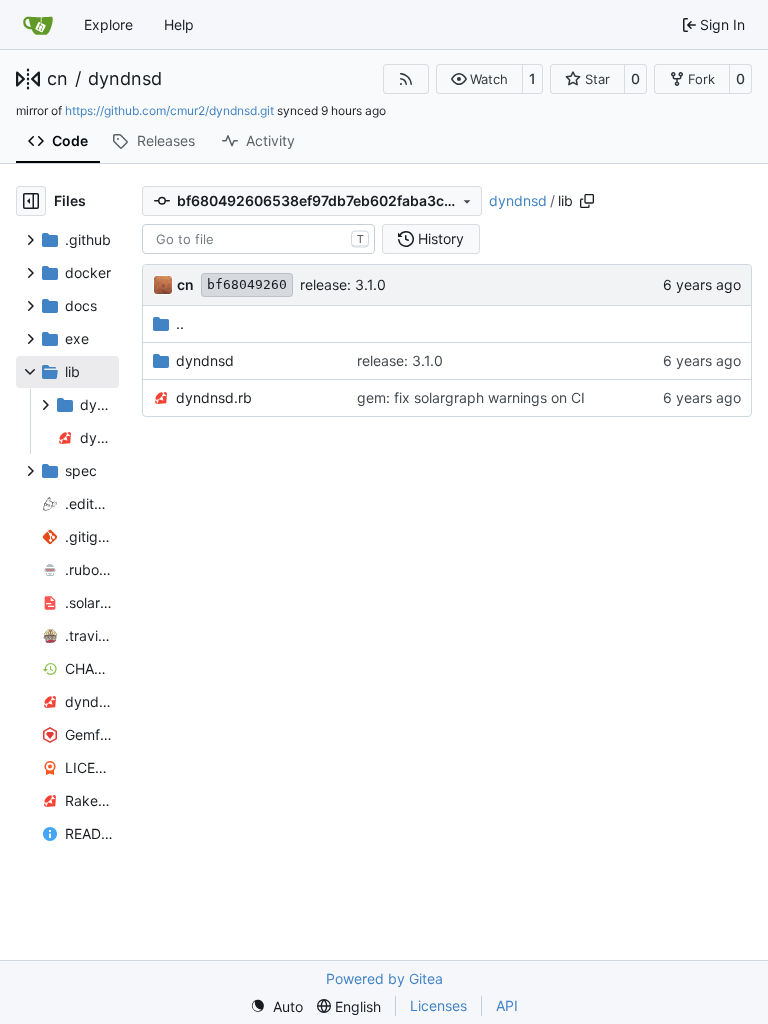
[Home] (38, 25)
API (507, 1005)
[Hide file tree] (31, 201)
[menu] (276, 1006)
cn (57, 79)
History (441, 238)
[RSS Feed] (406, 79)
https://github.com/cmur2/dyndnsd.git (169, 110)
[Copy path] (587, 201)
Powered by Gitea (384, 978)
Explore (108, 24)
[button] (479, 79)
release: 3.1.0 (343, 284)
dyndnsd (125, 79)
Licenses (438, 1005)
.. (180, 323)
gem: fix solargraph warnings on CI (471, 397)
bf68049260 (247, 284)
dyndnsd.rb (214, 397)
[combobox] (258, 239)
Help (179, 24)
